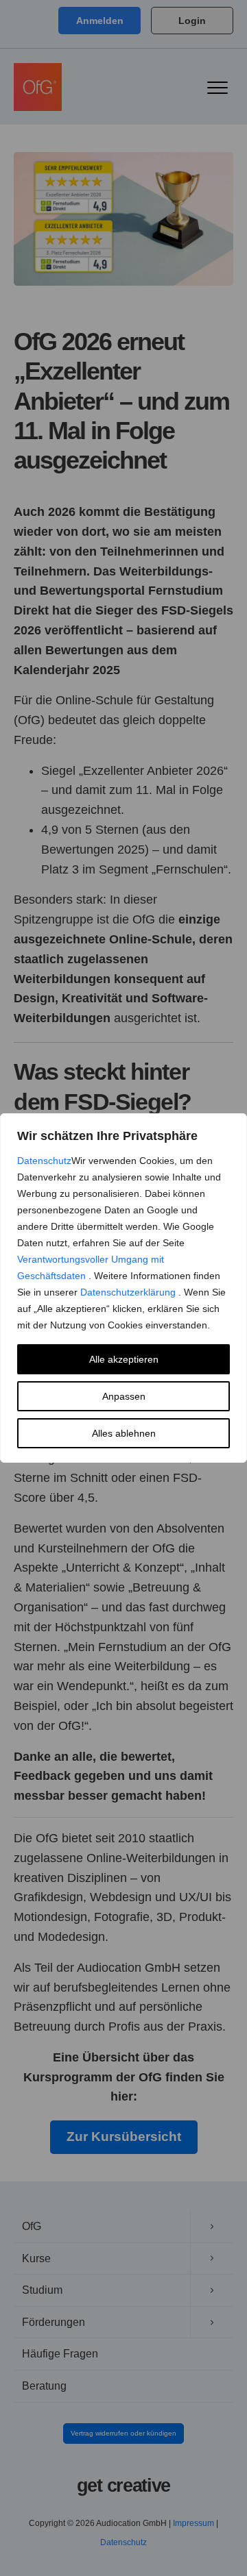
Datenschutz (44, 1161)
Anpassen (124, 1396)
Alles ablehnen (124, 1433)
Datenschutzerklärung (129, 1292)
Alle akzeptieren (124, 1359)
